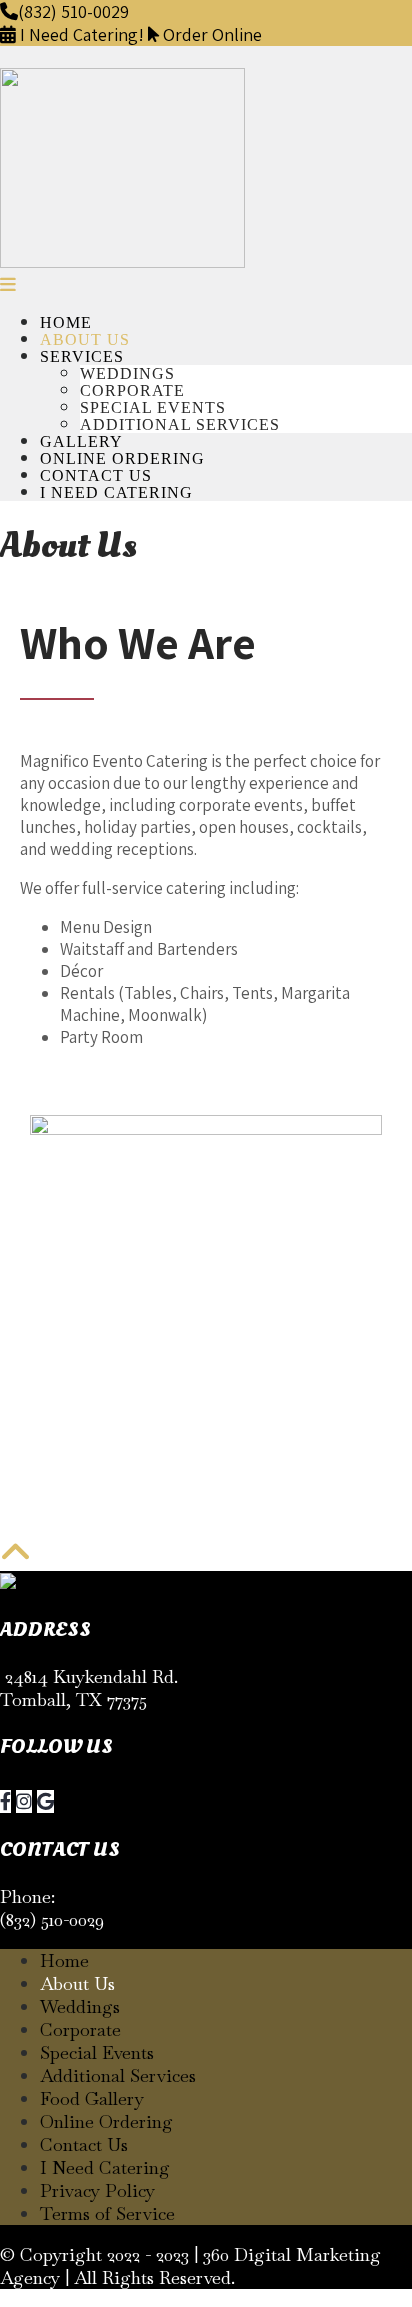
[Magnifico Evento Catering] (122, 261)
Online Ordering (122, 458)
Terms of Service (107, 2213)
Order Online (210, 34)
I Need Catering (116, 492)
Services (82, 356)
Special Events (153, 407)
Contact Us (96, 475)
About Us (85, 339)
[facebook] (5, 1801)
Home (66, 322)
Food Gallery (92, 2098)
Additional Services (180, 424)
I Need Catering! (82, 34)
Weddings (127, 373)
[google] (45, 1801)
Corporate (132, 390)
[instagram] (24, 1801)
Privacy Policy (97, 2190)
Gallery (81, 441)
